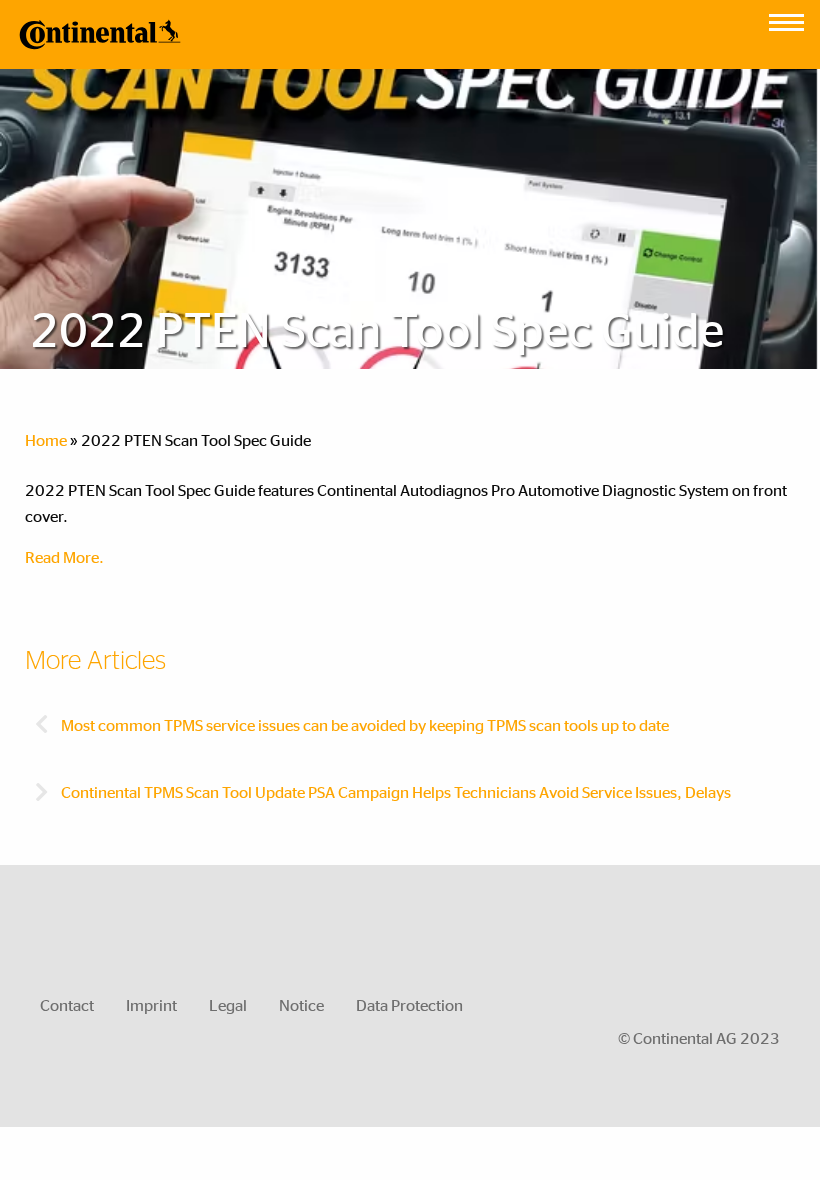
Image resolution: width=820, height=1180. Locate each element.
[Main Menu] (786, 17)
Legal (228, 1004)
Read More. (64, 556)
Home (46, 439)
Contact (67, 1004)
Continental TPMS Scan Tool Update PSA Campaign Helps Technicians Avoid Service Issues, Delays (394, 791)
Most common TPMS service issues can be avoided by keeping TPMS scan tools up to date (363, 724)
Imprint (151, 1004)
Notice (301, 1004)
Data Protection (409, 1004)
